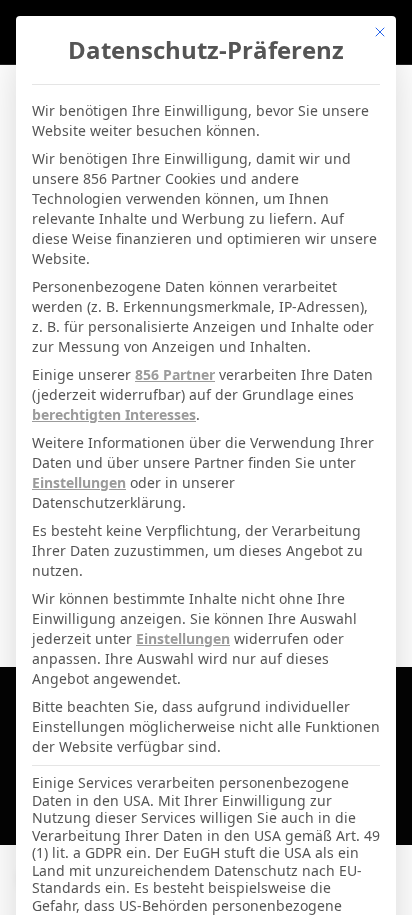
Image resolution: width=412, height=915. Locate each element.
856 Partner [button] (175, 374)
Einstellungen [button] (79, 482)
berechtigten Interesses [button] (114, 414)
